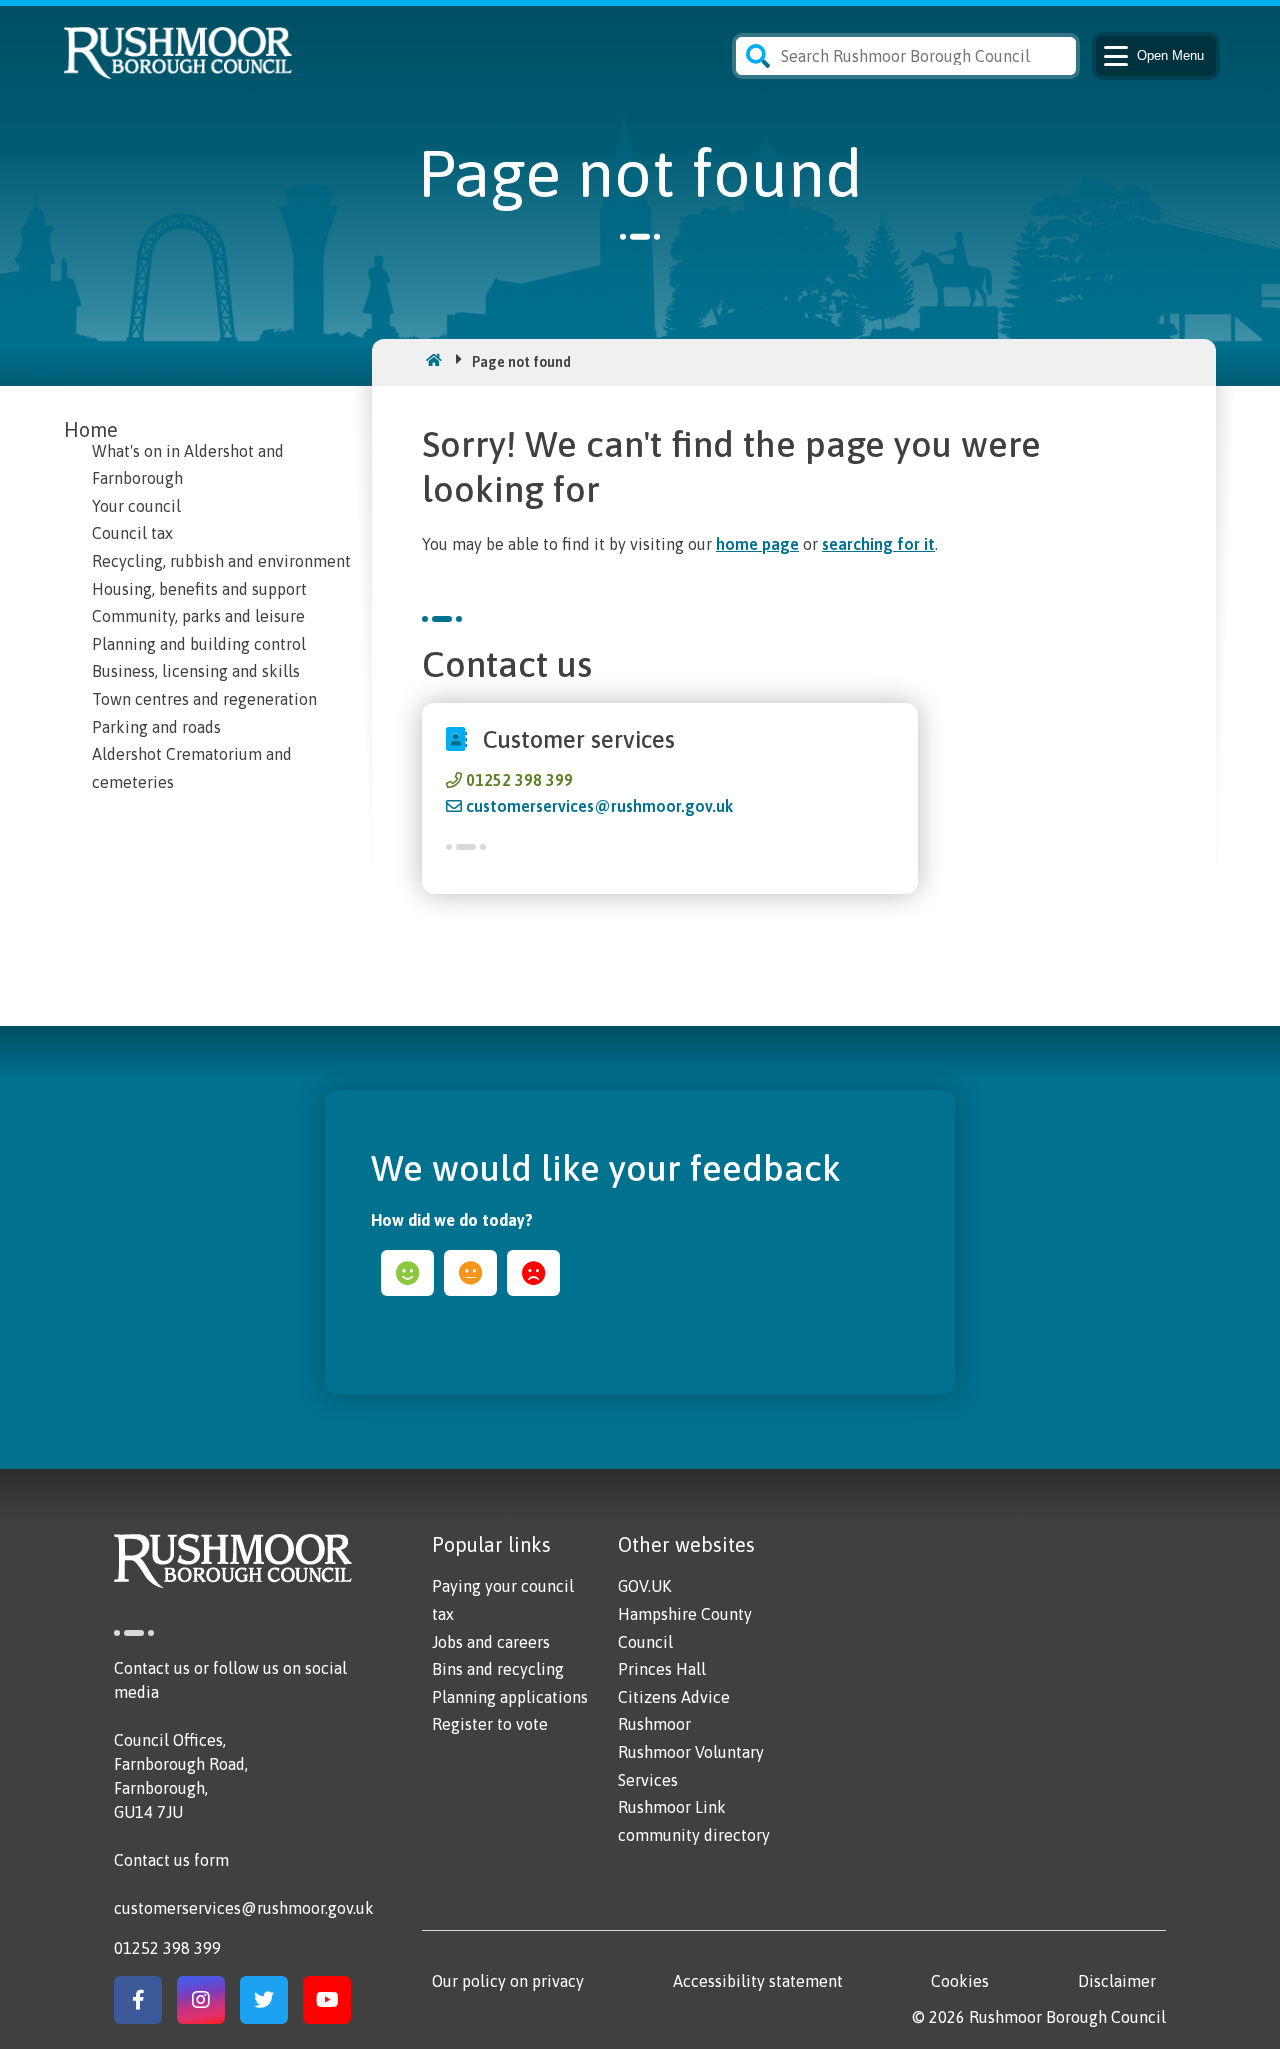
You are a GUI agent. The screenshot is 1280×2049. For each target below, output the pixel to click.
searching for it (878, 544)
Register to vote (490, 1724)
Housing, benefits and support (199, 589)
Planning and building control (199, 644)
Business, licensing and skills (196, 671)
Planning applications (510, 1697)
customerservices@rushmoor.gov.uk (599, 806)
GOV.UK (644, 1586)
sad (533, 1273)
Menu (1170, 55)
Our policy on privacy (508, 1981)
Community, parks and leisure (198, 616)
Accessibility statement (758, 1981)
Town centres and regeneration (204, 699)
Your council (136, 506)
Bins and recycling (498, 1669)
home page (757, 544)
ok (470, 1273)
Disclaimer (1117, 1981)
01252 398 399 (519, 780)
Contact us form (171, 1860)
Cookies (960, 1981)
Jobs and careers (491, 1642)
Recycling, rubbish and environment (221, 561)
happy (407, 1273)
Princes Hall (662, 1669)
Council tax (132, 533)
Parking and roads (156, 727)
